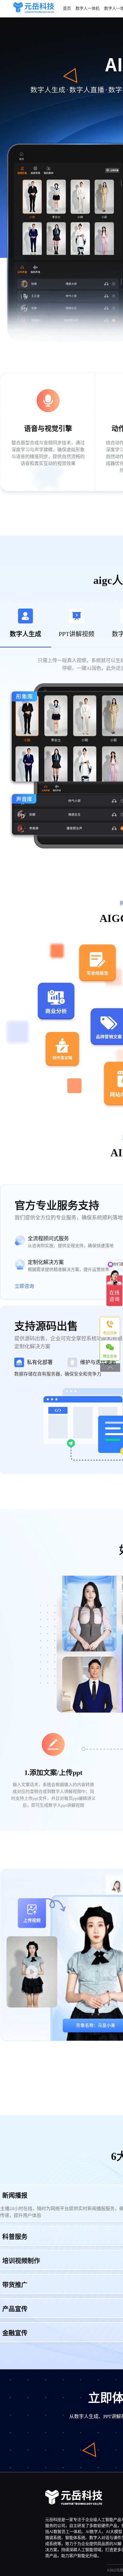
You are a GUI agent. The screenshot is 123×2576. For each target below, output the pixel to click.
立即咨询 (25, 1286)
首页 (67, 8)
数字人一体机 (88, 8)
